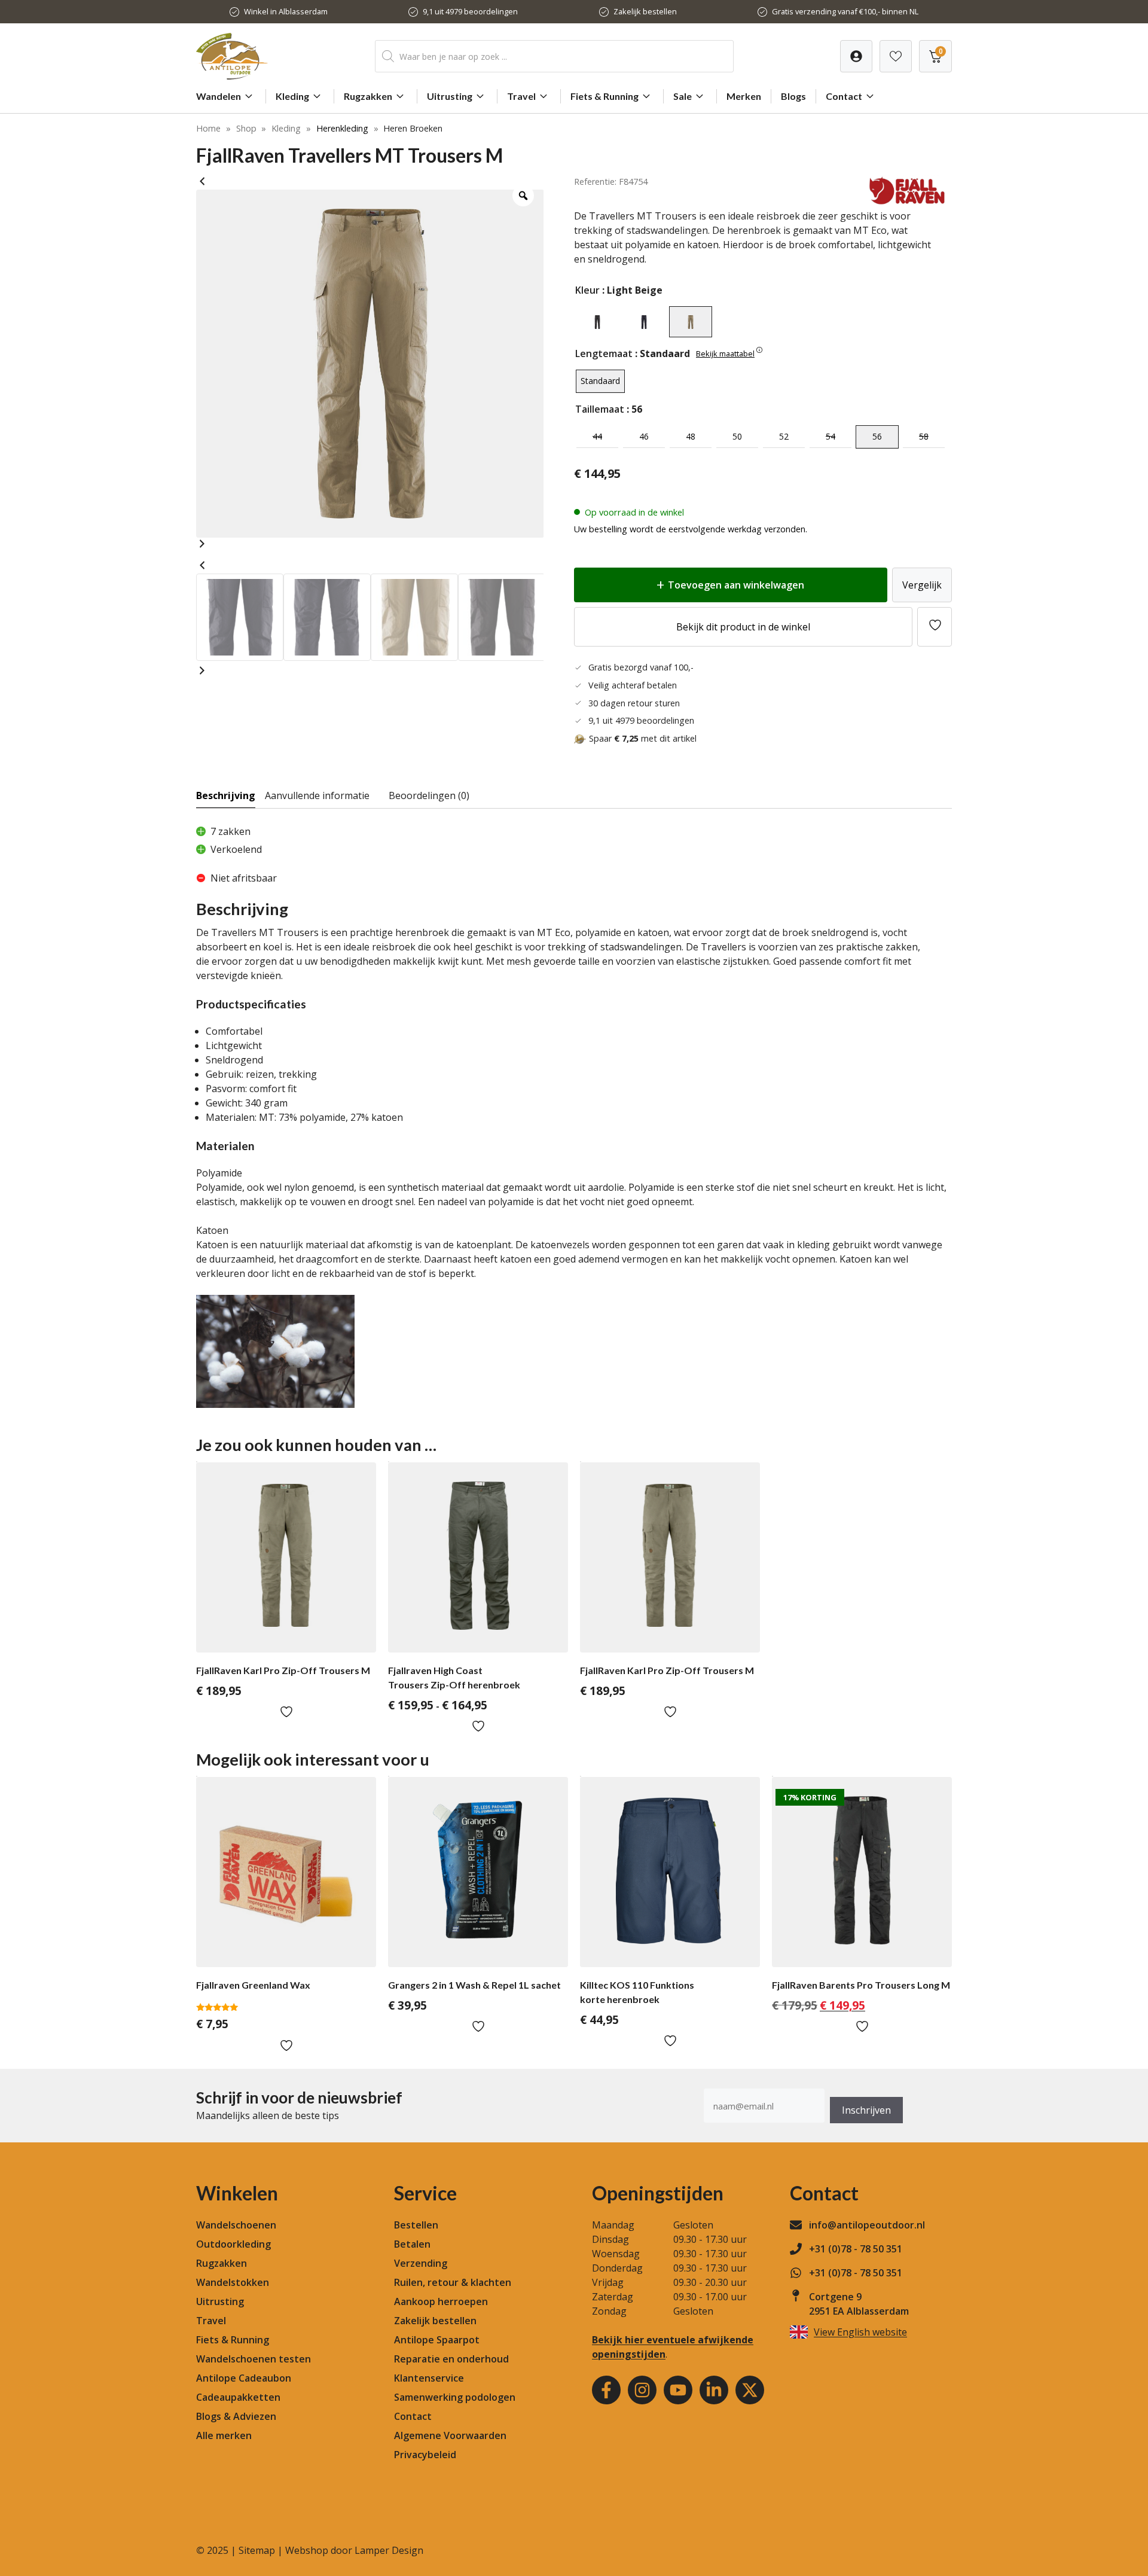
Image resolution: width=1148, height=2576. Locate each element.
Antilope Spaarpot (437, 2340)
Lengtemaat (604, 353)
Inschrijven (866, 2110)
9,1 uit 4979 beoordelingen (470, 11)
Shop (246, 128)
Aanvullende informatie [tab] (317, 795)
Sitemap (257, 2550)
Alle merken (224, 2435)
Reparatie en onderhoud (451, 2359)
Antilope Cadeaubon (244, 2378)
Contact (844, 96)
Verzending (421, 2263)
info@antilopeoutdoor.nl (867, 2225)
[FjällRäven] (907, 202)
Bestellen (416, 2225)
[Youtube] (678, 2390)
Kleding (292, 96)
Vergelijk (922, 585)
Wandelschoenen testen (254, 2359)
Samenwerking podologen (455, 2397)
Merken (744, 96)
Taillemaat (600, 409)
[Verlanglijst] (856, 56)
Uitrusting (450, 96)
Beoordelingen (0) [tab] (429, 795)
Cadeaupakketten (238, 2397)
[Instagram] (642, 2390)
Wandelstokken (233, 2282)
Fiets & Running (604, 96)
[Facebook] (606, 2390)
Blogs (793, 96)
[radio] (597, 322)
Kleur (587, 290)
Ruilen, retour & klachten (453, 2282)
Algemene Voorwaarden (450, 2435)
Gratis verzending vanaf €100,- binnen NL (845, 11)
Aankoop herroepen (441, 2301)
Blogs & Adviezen (236, 2416)
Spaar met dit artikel (643, 738)
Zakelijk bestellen (645, 11)
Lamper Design (389, 2550)
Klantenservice (429, 2378)
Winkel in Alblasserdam (286, 11)
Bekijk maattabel (725, 353)
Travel (521, 96)
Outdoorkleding (233, 2244)
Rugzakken (368, 96)
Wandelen (219, 96)
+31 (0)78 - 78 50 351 (856, 2249)
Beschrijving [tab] (226, 795)
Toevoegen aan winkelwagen (736, 585)
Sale (683, 96)
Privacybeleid (425, 2455)
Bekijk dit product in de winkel (743, 627)
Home (208, 128)
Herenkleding (342, 128)
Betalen (412, 2244)
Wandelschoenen (236, 2225)
